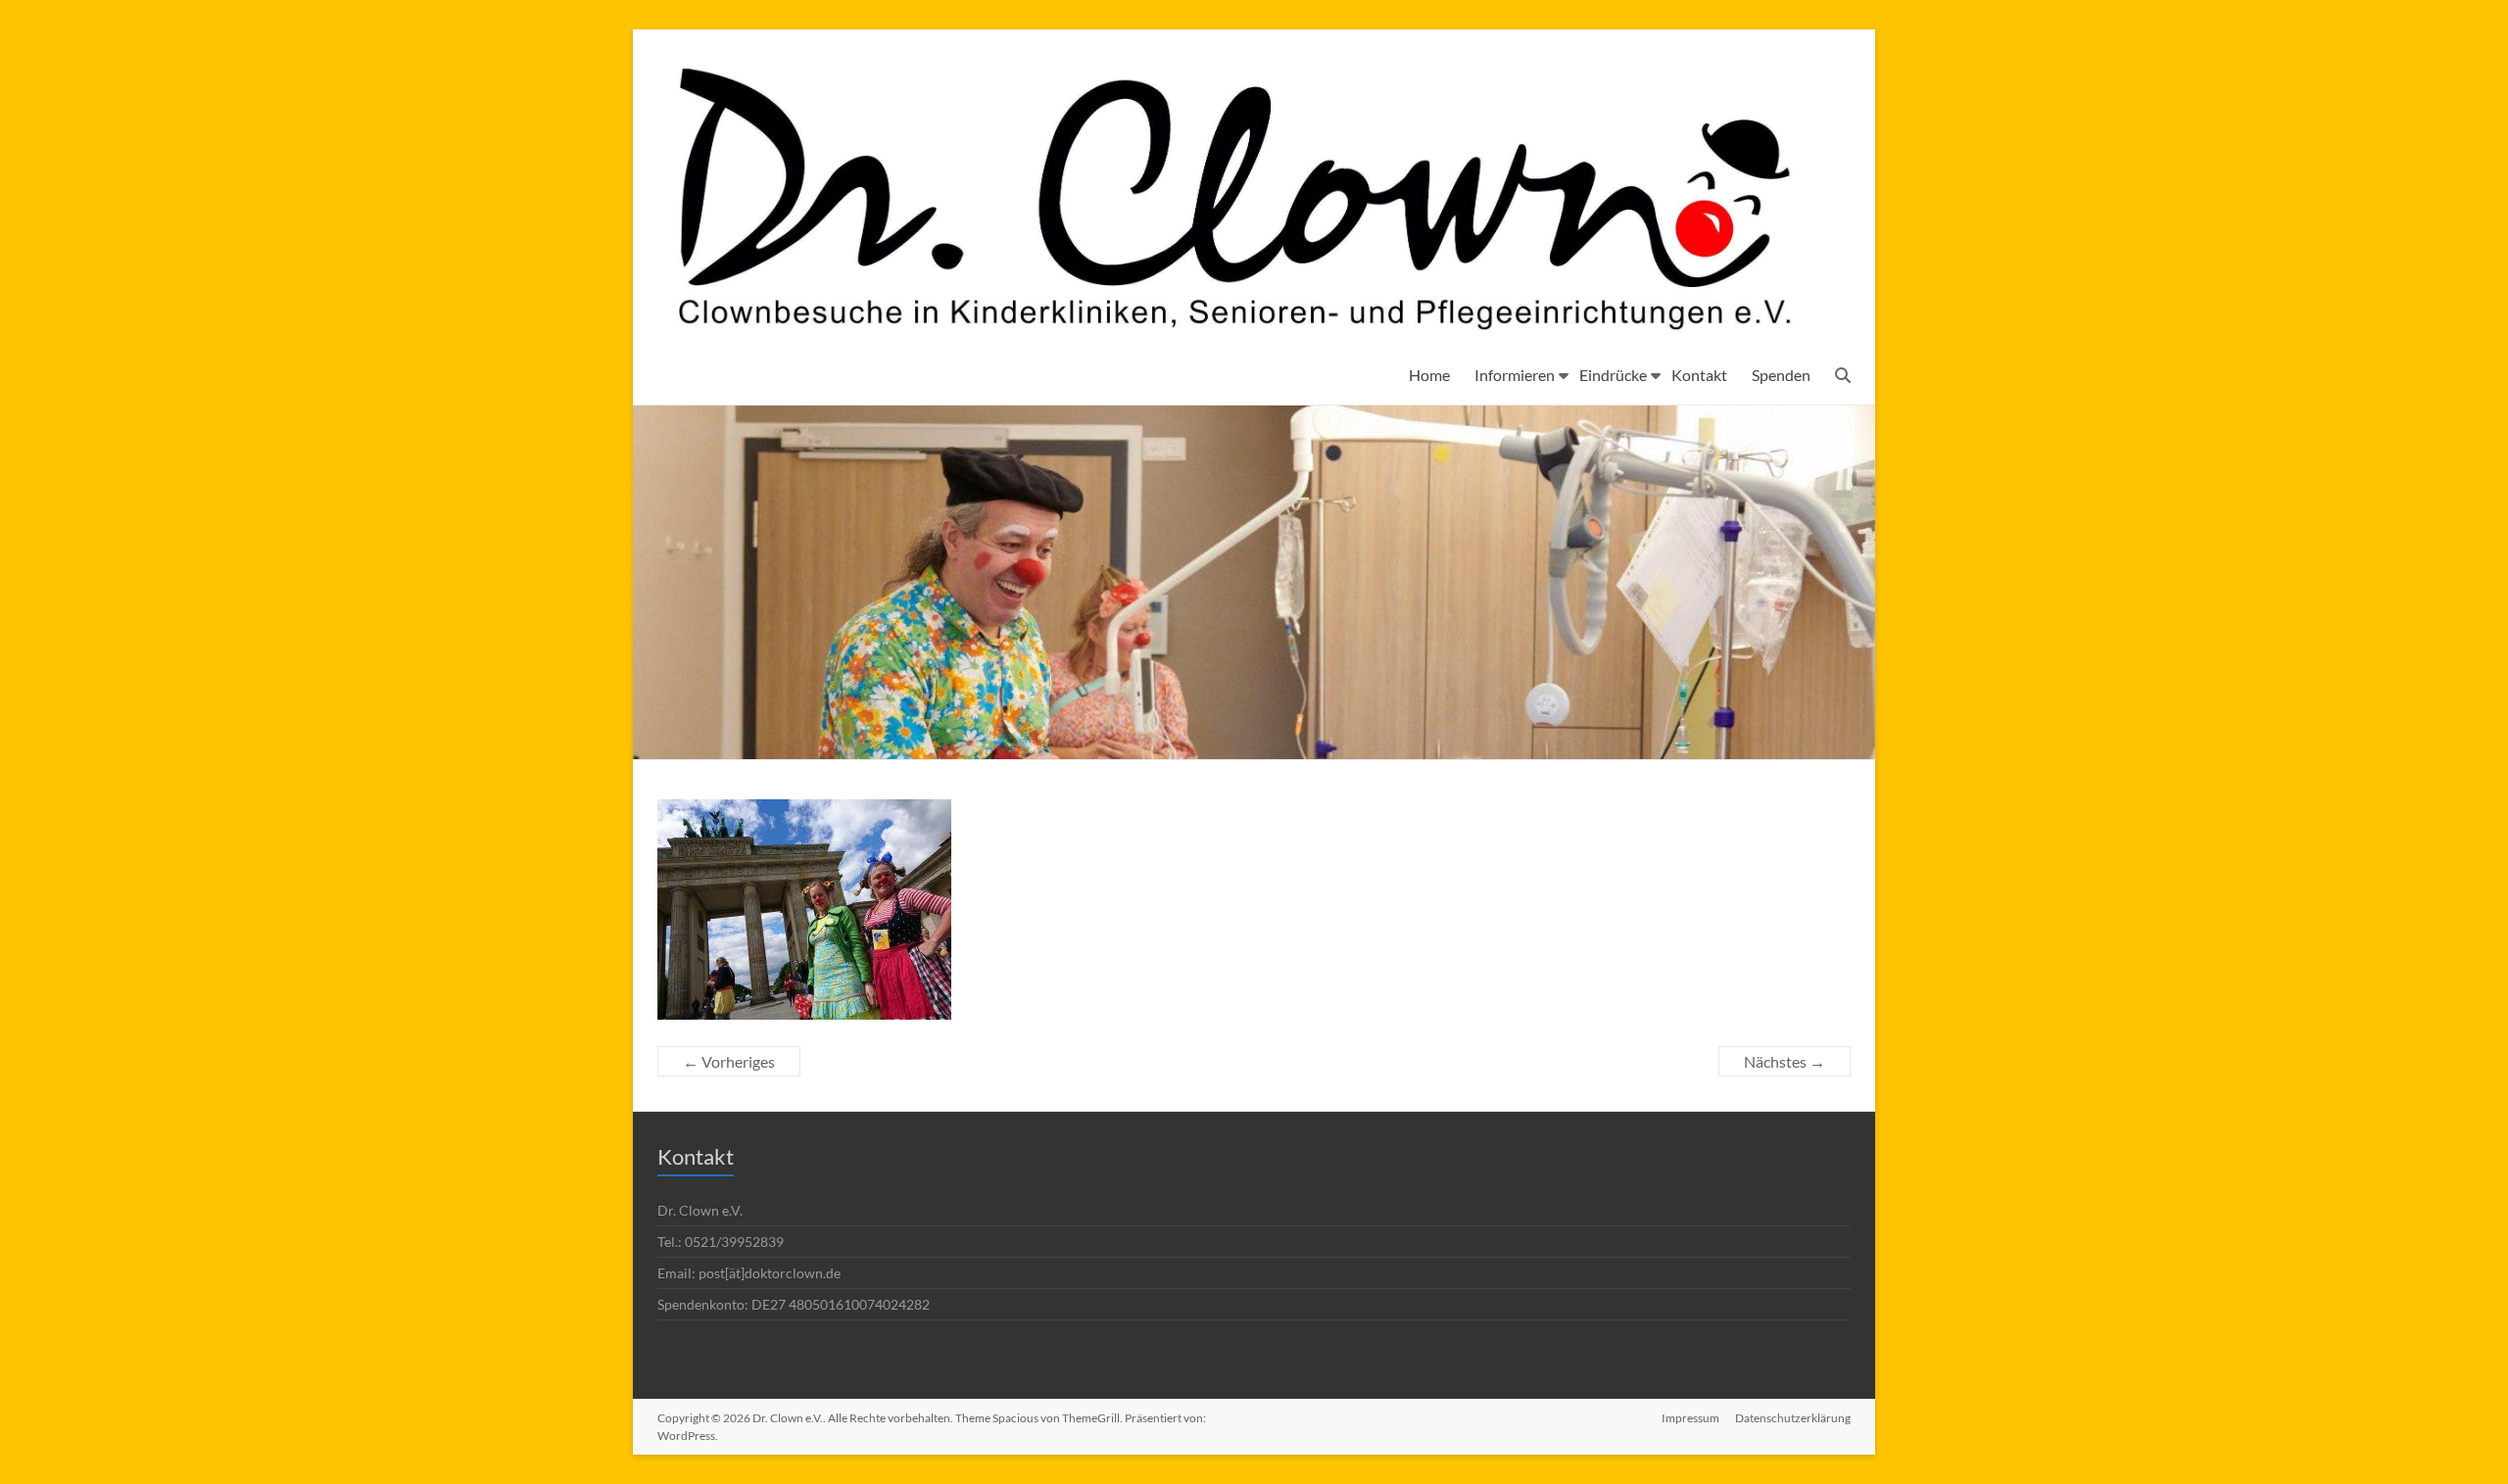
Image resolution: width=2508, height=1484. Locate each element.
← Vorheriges (729, 1061)
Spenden (1781, 375)
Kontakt (1699, 375)
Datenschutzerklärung (1793, 1418)
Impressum (1690, 1418)
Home (1429, 375)
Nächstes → (1785, 1061)
